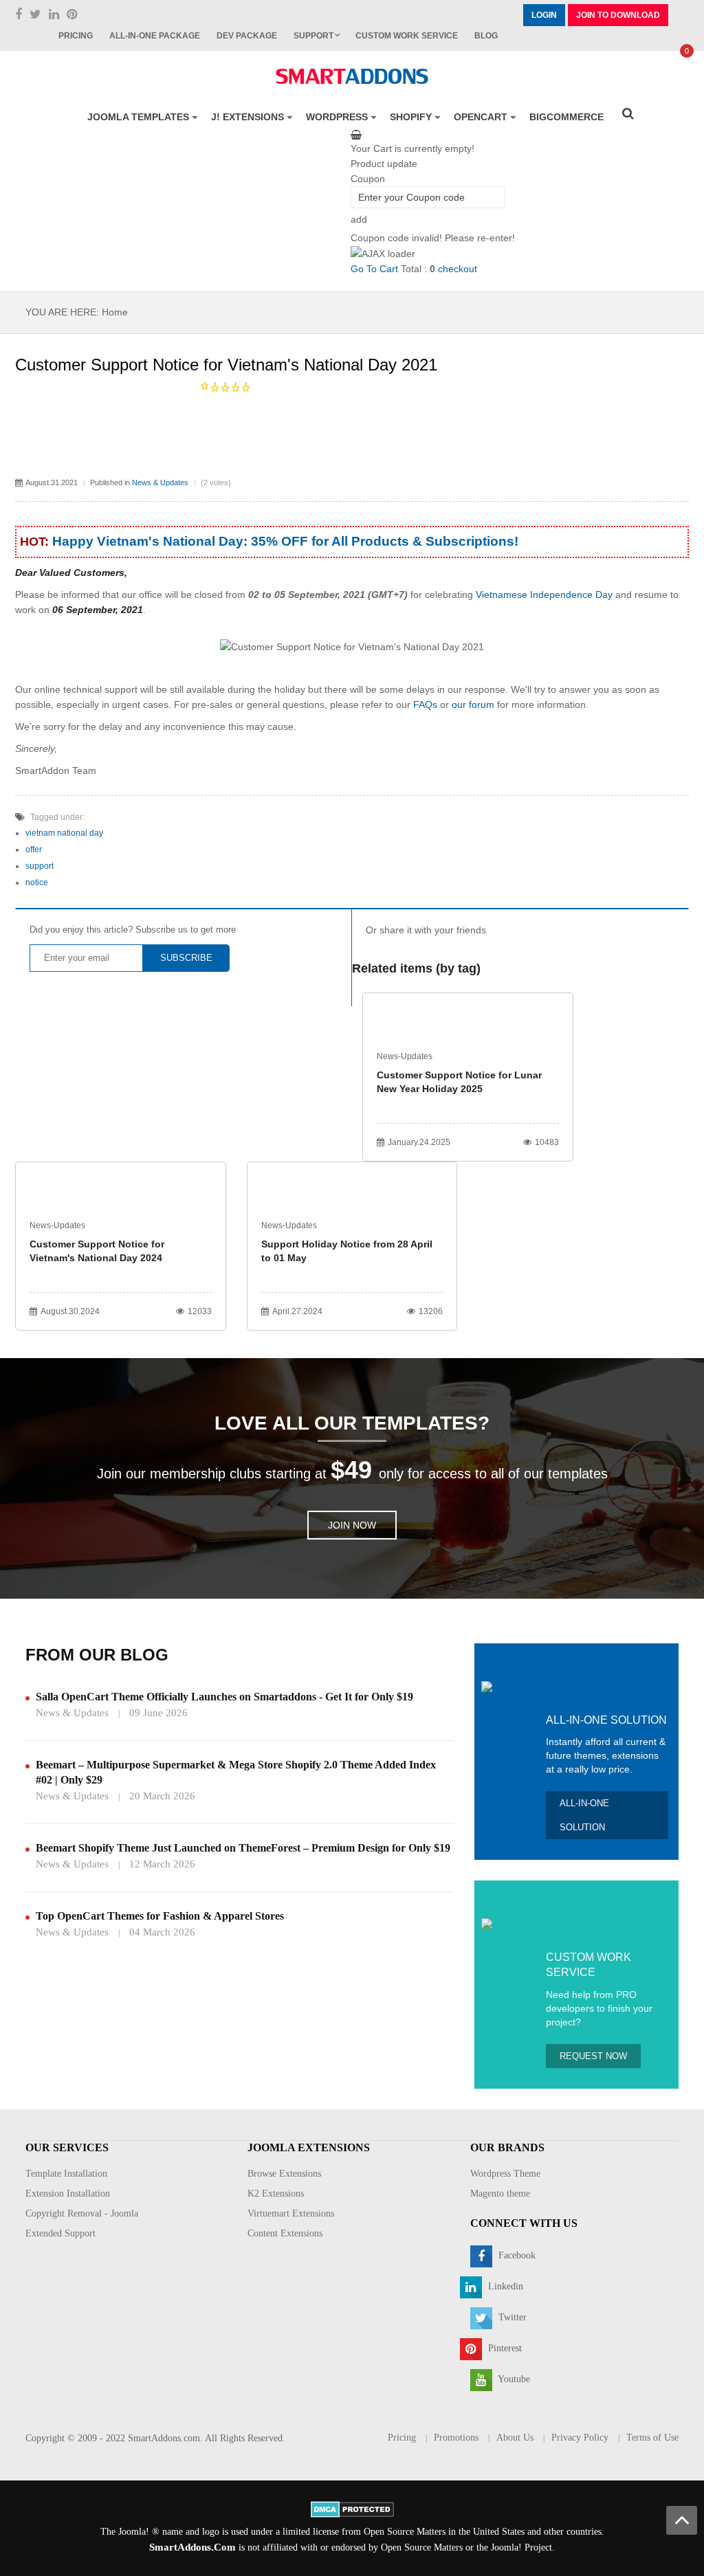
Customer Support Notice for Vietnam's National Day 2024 (97, 1251)
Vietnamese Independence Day (544, 595)
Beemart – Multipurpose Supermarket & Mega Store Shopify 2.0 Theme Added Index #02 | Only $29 (236, 1772)
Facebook (516, 2255)
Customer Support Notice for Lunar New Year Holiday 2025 (459, 1082)
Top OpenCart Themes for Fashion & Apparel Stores (160, 1916)
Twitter (511, 2317)
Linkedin (504, 2286)
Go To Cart (374, 269)
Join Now (352, 1525)
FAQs (425, 704)
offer (34, 850)
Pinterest (504, 2348)
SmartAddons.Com (192, 2547)
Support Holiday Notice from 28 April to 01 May (347, 1251)
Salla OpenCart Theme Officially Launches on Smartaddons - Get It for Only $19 (224, 1697)
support (40, 866)
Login (544, 15)
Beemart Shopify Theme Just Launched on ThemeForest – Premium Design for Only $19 (243, 1848)
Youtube (513, 2379)
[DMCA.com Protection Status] (352, 2508)
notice (37, 882)
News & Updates (160, 482)
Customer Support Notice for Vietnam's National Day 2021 (226, 365)
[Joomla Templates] (352, 76)
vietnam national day (64, 833)
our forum (474, 704)
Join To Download (618, 15)
